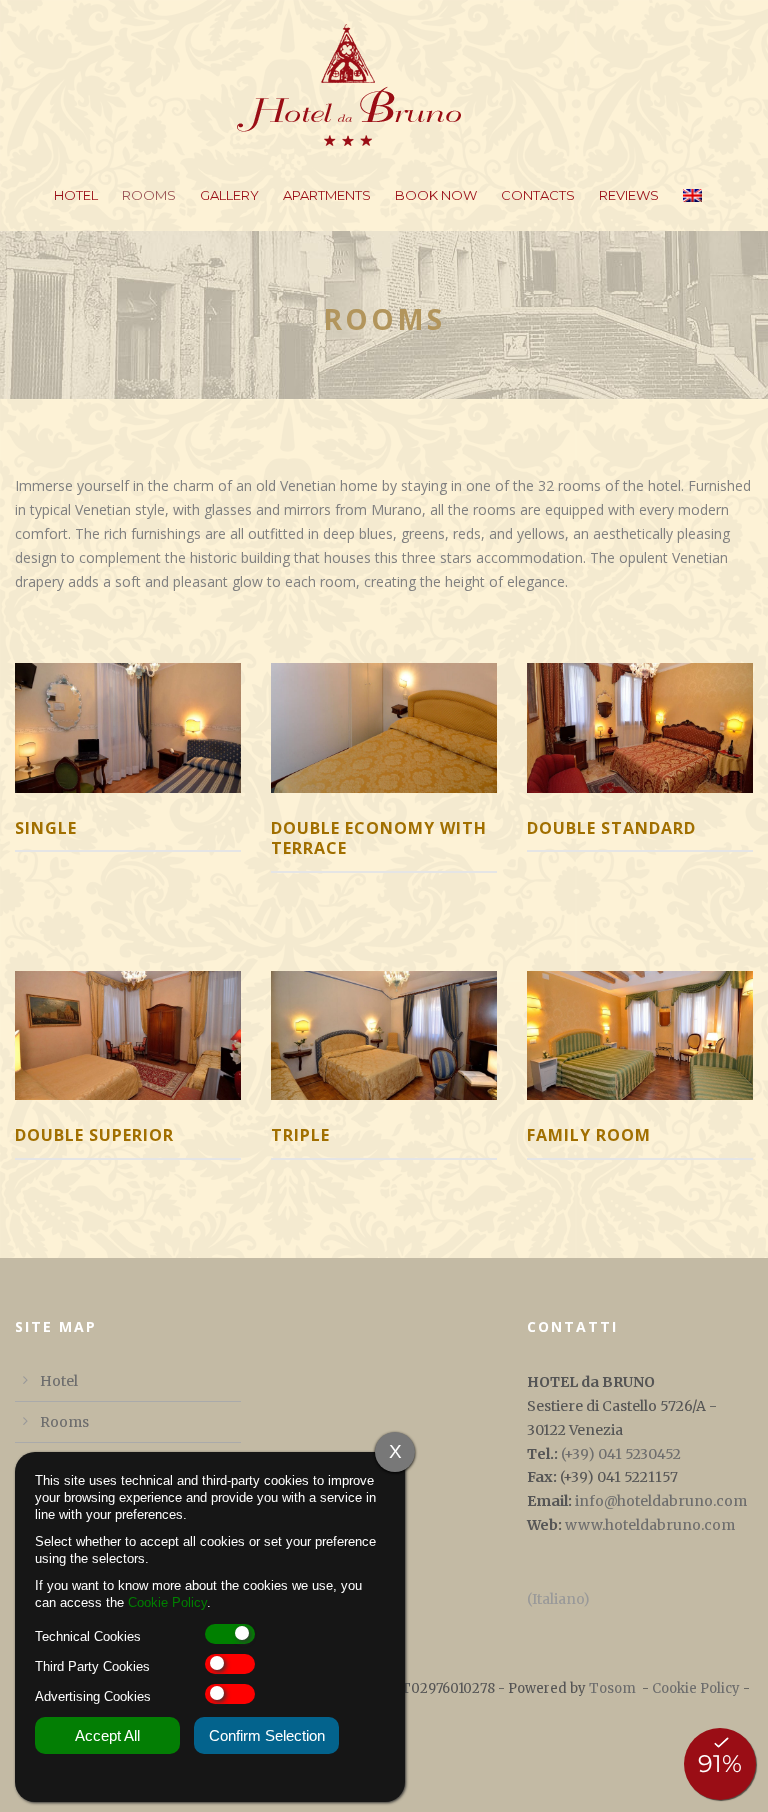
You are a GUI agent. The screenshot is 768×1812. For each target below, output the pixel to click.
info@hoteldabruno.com (661, 1501)
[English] (692, 207)
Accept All (107, 1735)
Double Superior (94, 1135)
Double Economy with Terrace (379, 838)
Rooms (149, 195)
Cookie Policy (696, 1688)
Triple (300, 1135)
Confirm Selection (267, 1735)
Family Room (589, 1135)
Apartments (327, 195)
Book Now (436, 195)
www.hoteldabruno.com (650, 1525)
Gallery (229, 195)
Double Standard (611, 828)
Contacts (538, 195)
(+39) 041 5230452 (621, 1454)
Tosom (612, 1688)
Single (46, 828)
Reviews (629, 195)
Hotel (76, 195)
